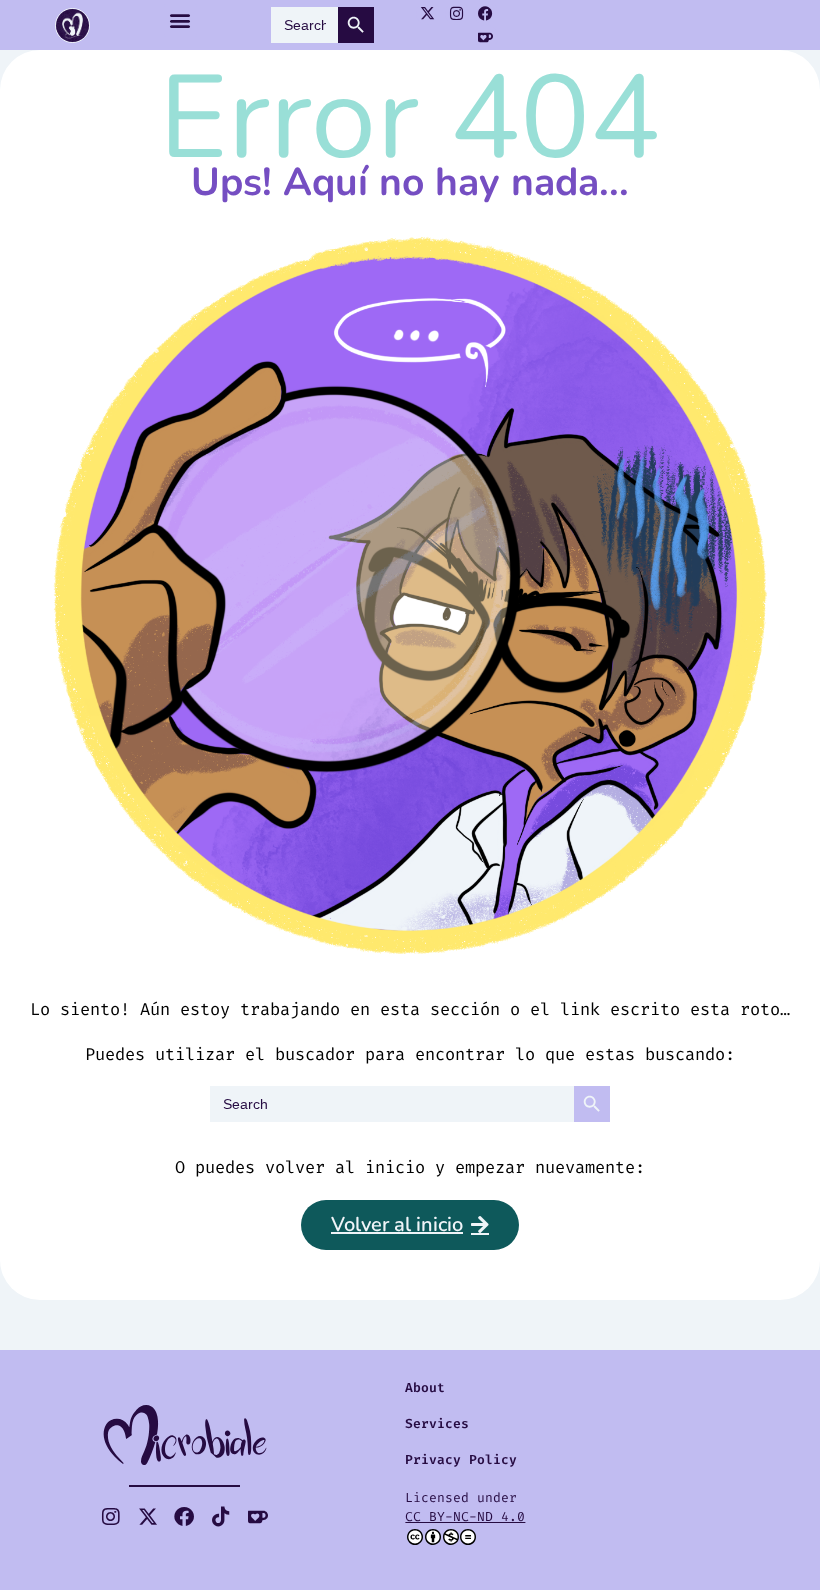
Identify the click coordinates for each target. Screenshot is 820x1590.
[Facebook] (486, 13)
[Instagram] (457, 13)
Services (437, 1423)
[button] (180, 20)
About (425, 1387)
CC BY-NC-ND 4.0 (465, 1516)
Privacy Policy (461, 1459)
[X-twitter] (428, 13)
